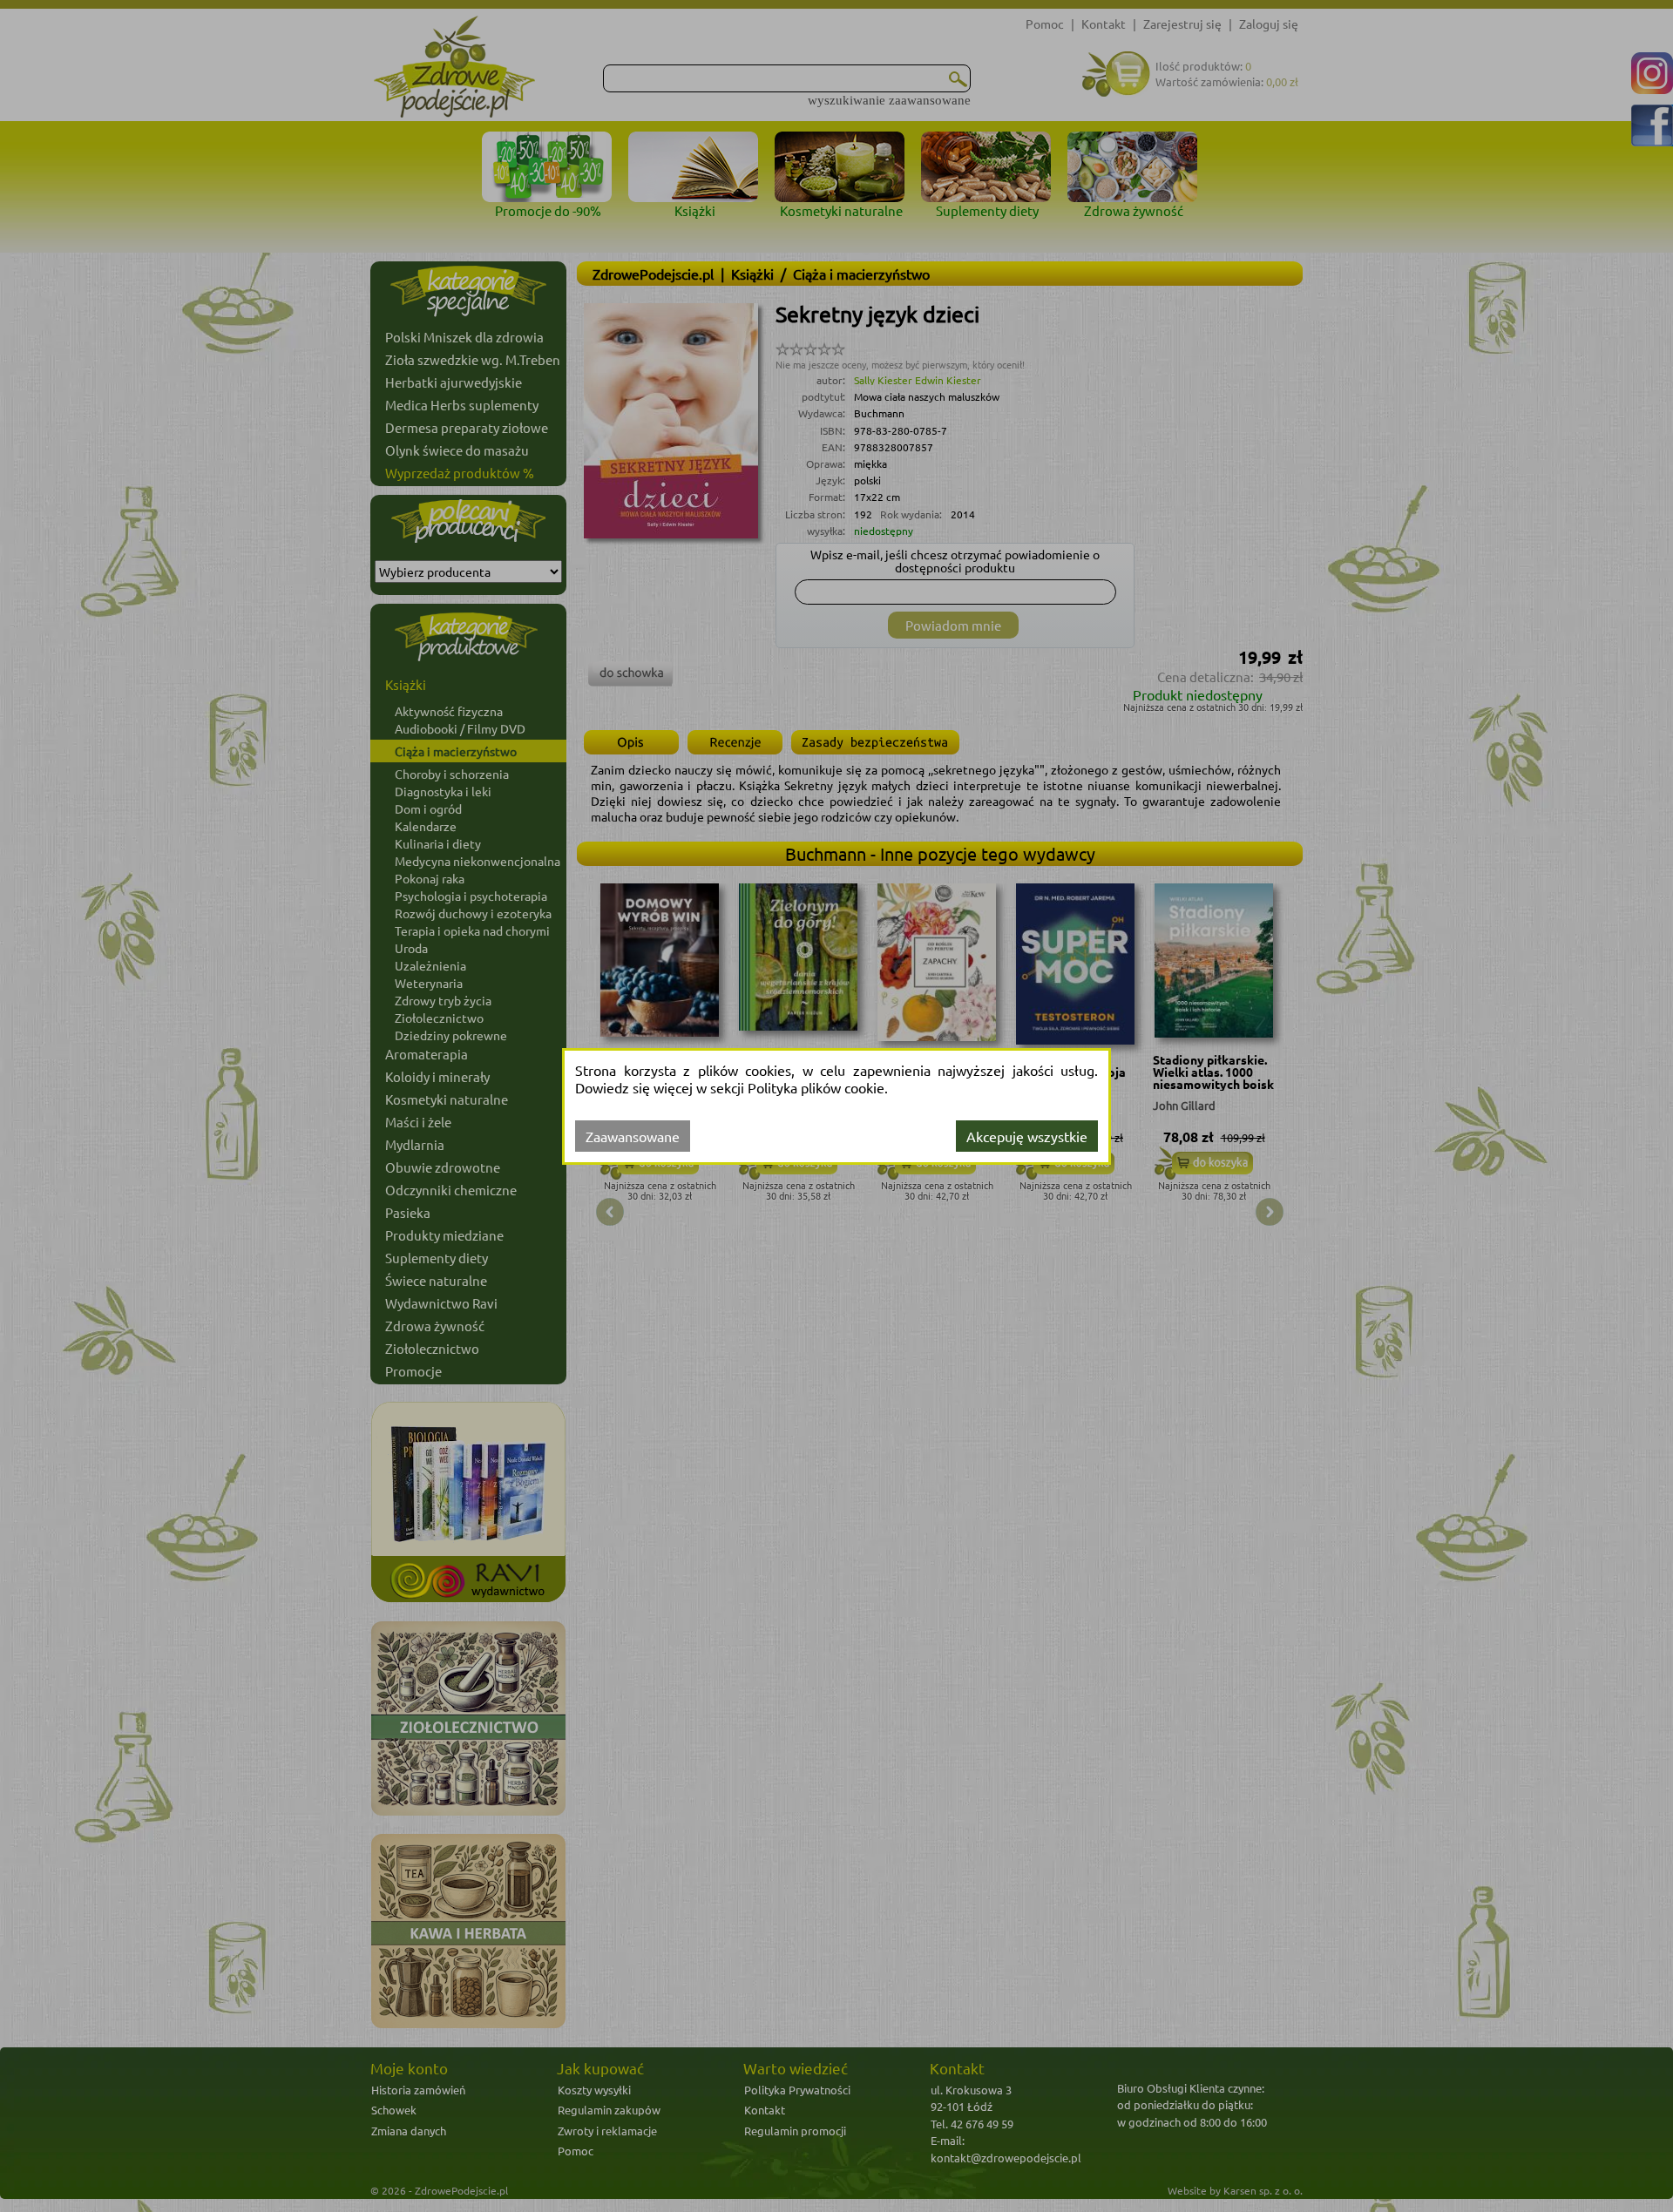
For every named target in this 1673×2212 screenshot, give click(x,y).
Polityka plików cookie (816, 1087)
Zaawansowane (633, 1136)
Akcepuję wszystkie (1027, 1136)
